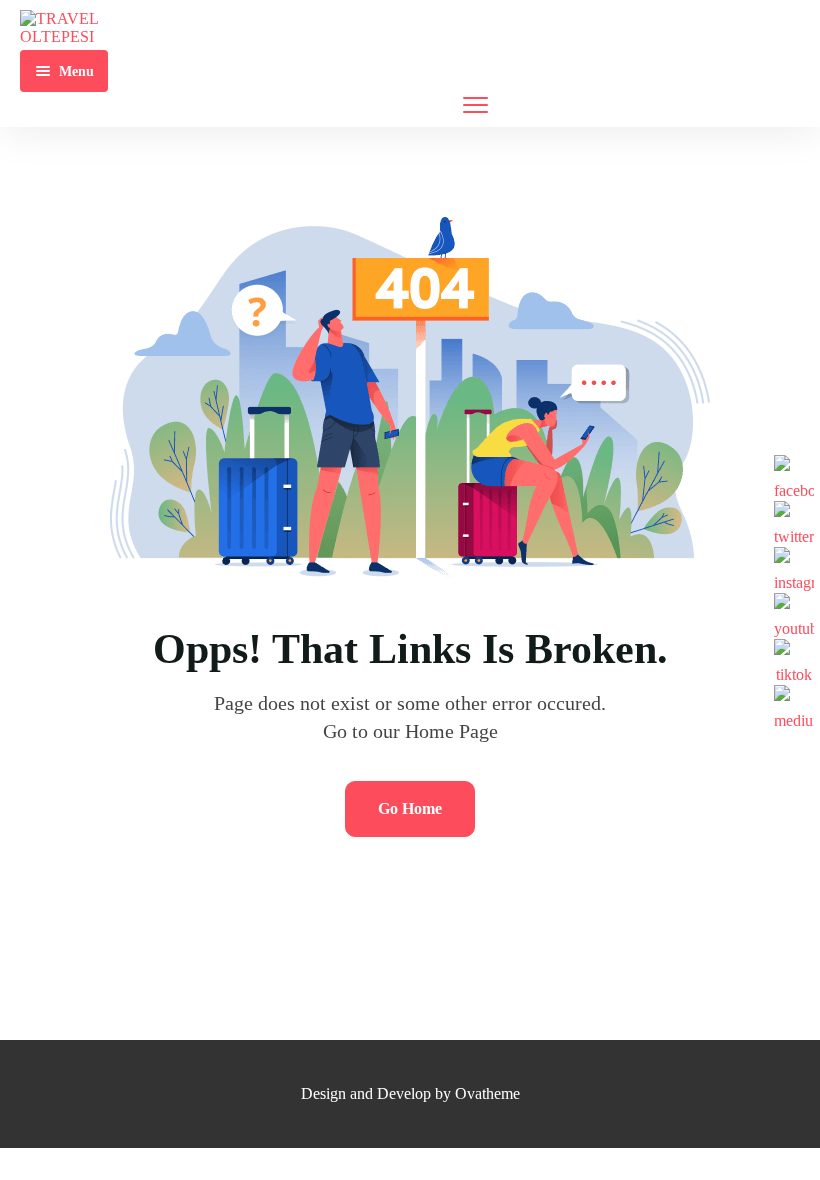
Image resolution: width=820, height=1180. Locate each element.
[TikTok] (794, 659)
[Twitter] (794, 521)
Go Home (410, 808)
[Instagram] (794, 567)
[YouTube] (794, 613)
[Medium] (794, 705)
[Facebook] (794, 475)
